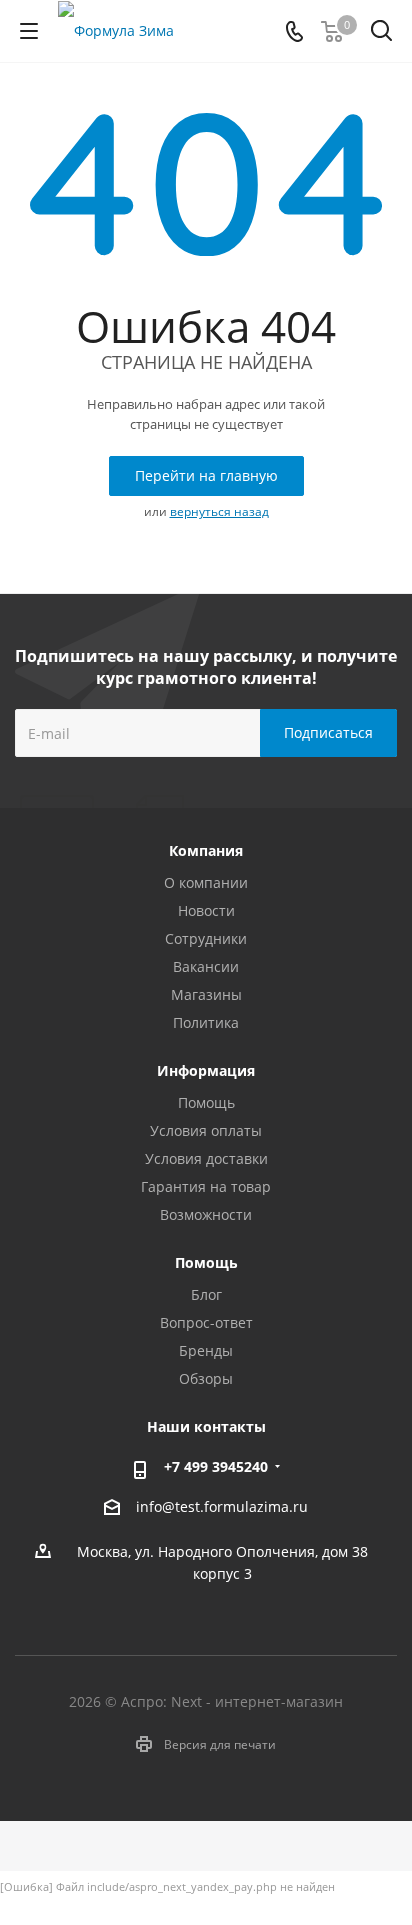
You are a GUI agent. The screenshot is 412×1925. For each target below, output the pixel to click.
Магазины (206, 994)
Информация (206, 1070)
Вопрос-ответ (206, 1322)
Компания (206, 850)
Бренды (206, 1350)
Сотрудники (206, 938)
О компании (206, 882)
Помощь (206, 1102)
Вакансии (206, 966)
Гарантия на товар (206, 1186)
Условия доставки (206, 1158)
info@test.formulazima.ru (222, 1507)
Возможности (206, 1214)
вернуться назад (219, 511)
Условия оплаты (206, 1130)
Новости (206, 910)
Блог (206, 1294)
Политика (206, 1022)
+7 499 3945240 (216, 1466)
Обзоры (206, 1378)
